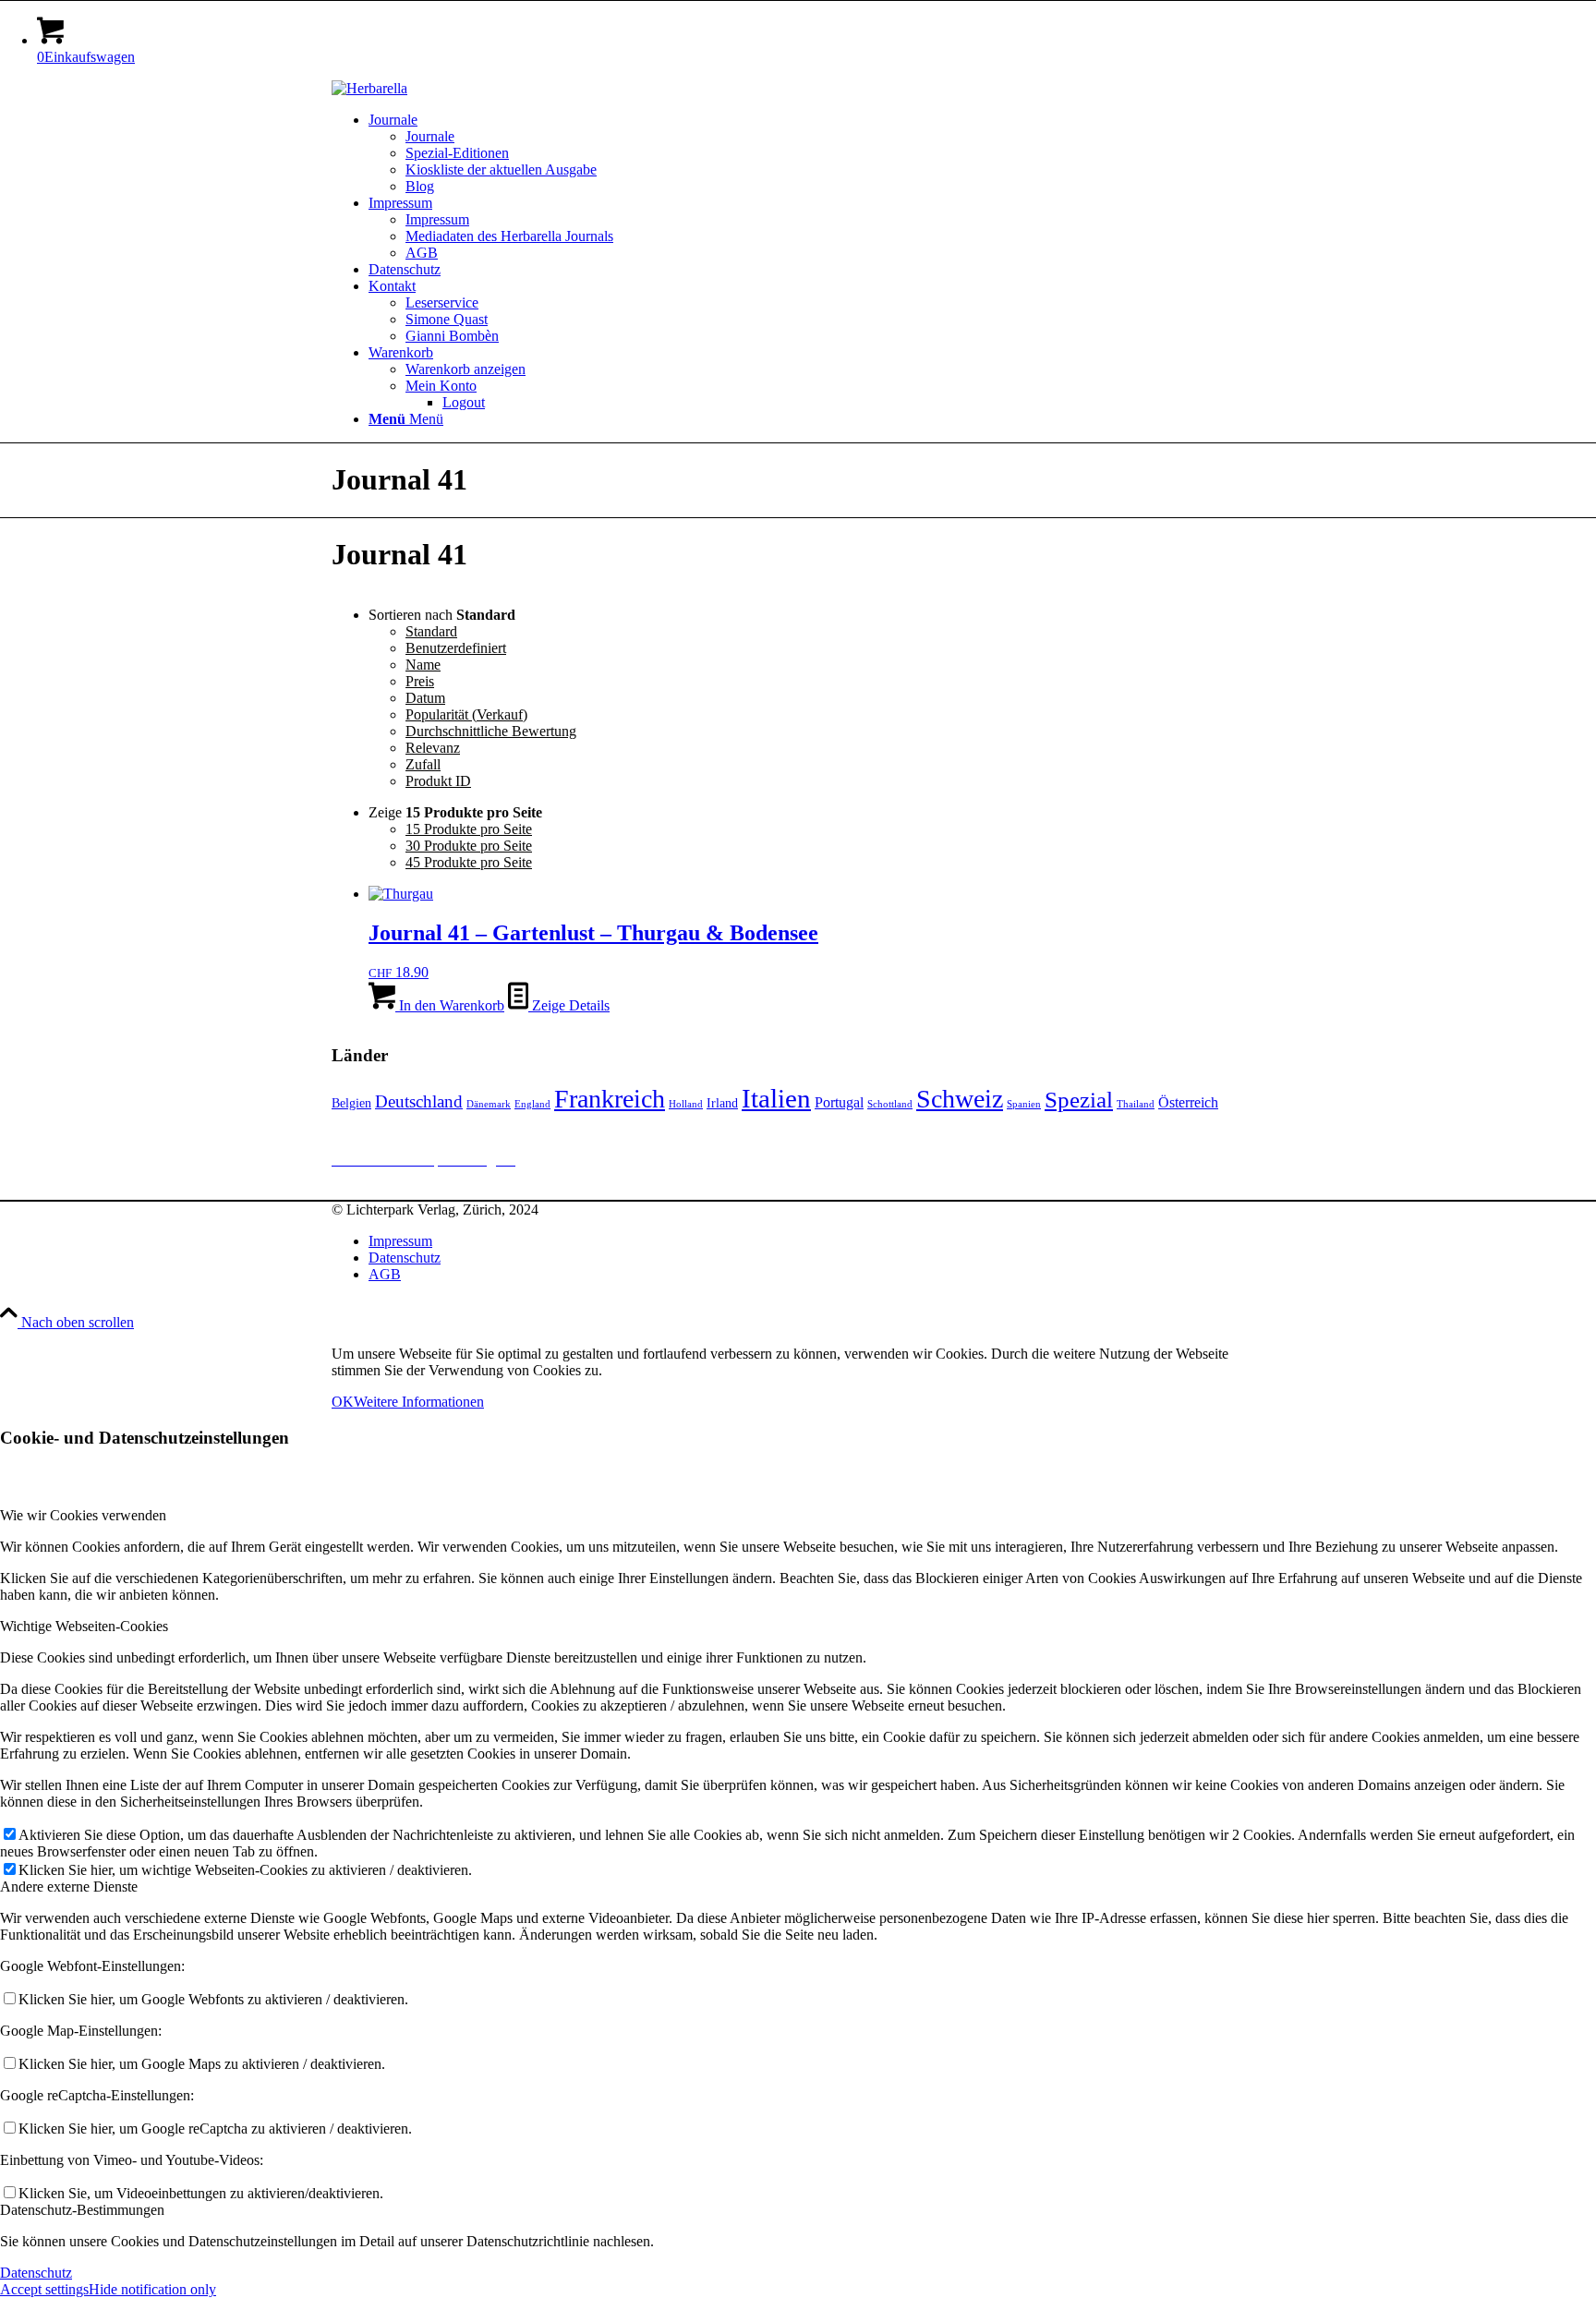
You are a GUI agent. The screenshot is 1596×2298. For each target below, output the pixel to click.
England (532, 1104)
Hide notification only (152, 2289)
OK (343, 1402)
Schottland (890, 1104)
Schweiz (960, 1099)
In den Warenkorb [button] (450, 1005)
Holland (686, 1104)
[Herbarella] (369, 88)
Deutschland (419, 1101)
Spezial (1079, 1100)
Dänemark (489, 1104)
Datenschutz (36, 2273)
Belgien (351, 1103)
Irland (722, 1103)
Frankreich (610, 1099)
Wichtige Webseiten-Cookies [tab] (84, 1626)
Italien (776, 1098)
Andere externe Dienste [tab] (69, 1887)
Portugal (839, 1102)
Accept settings (44, 2289)
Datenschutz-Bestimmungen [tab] (82, 2210)
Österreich (1188, 1102)
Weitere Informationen (419, 1402)
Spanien (1024, 1104)
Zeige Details (569, 1005)
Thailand (1136, 1104)
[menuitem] (816, 153)
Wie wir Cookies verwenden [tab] (83, 1515)
